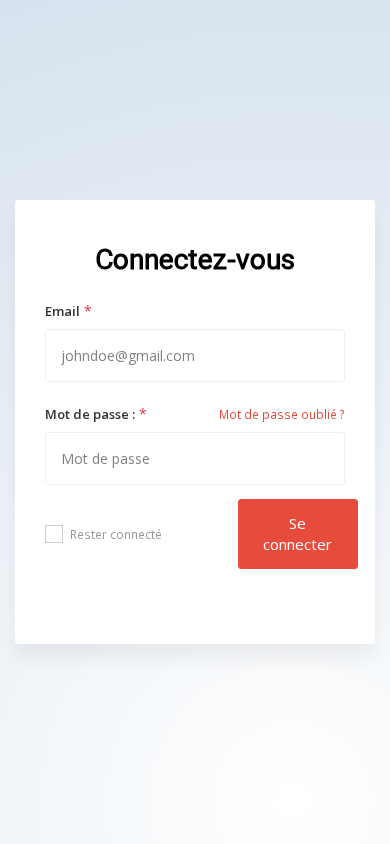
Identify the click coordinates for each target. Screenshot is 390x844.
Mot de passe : (90, 414)
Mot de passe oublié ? (282, 414)
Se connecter (297, 533)
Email (62, 311)
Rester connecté (116, 534)
